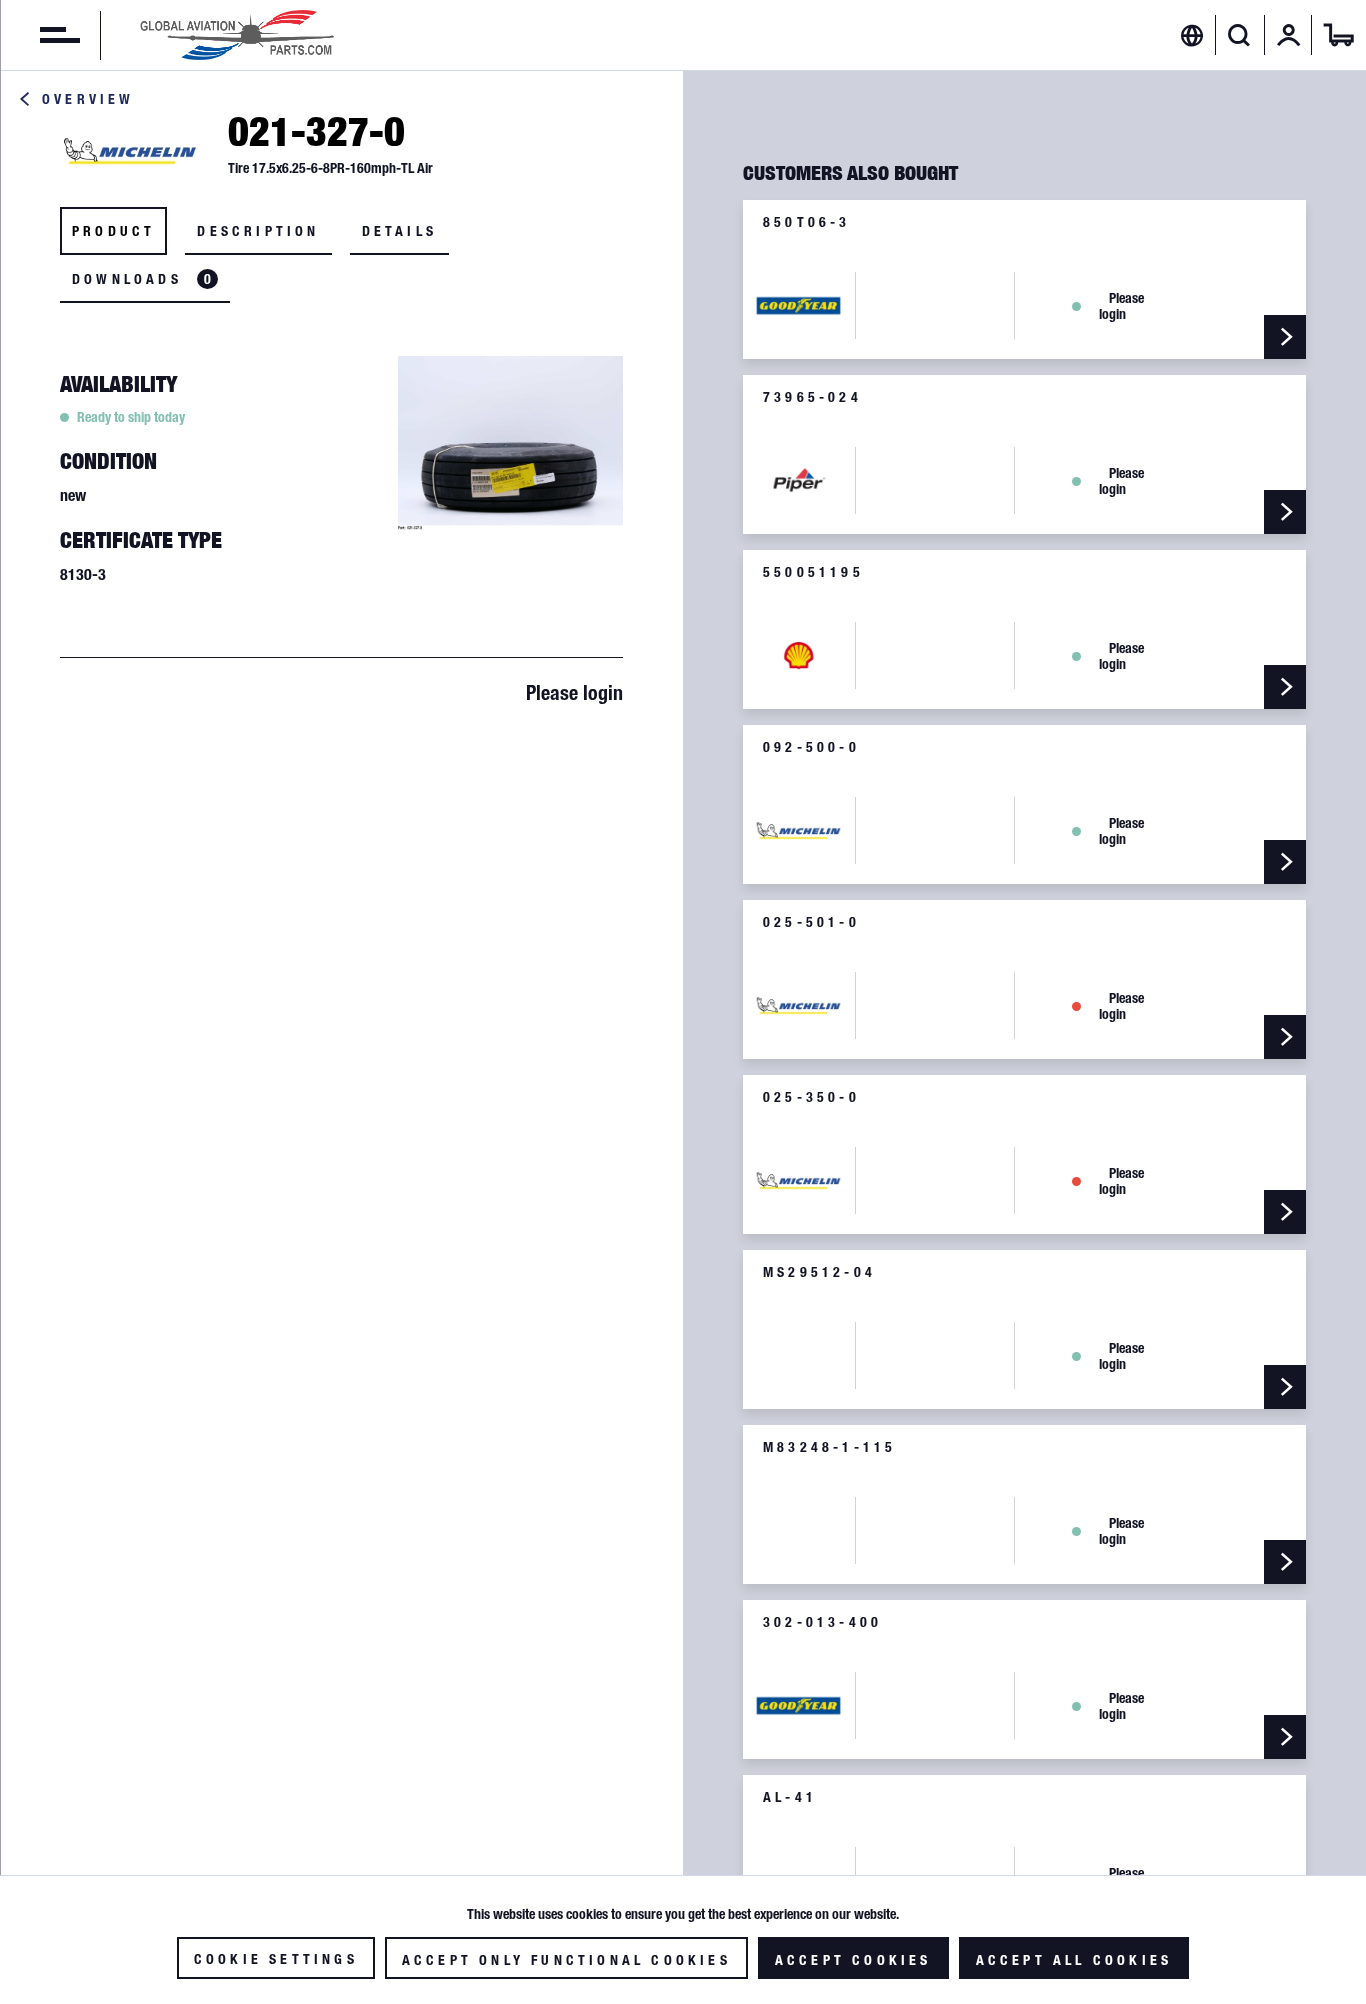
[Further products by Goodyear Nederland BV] (799, 305)
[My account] (1289, 35)
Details (399, 231)
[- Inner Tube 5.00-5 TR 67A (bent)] (1285, 1737)
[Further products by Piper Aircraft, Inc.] (799, 480)
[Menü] (40, 35)
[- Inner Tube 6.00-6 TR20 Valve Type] (1285, 862)
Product (113, 231)
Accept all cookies (1074, 1960)
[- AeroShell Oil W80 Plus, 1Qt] (1285, 687)
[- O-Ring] (1285, 1387)
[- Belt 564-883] (1285, 512)
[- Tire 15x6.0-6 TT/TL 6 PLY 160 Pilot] (1285, 1037)
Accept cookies (853, 1960)
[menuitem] (40, 35)
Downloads (141, 279)
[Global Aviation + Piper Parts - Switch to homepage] (237, 35)
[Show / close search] (1239, 35)
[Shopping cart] (1339, 35)
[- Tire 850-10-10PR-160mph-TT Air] (1285, 1212)
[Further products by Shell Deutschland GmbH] (799, 655)
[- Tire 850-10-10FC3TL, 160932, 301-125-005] (1285, 337)
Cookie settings (276, 1959)
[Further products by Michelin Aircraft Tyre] (130, 151)
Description (258, 231)
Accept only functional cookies (566, 1960)
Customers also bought (850, 173)
